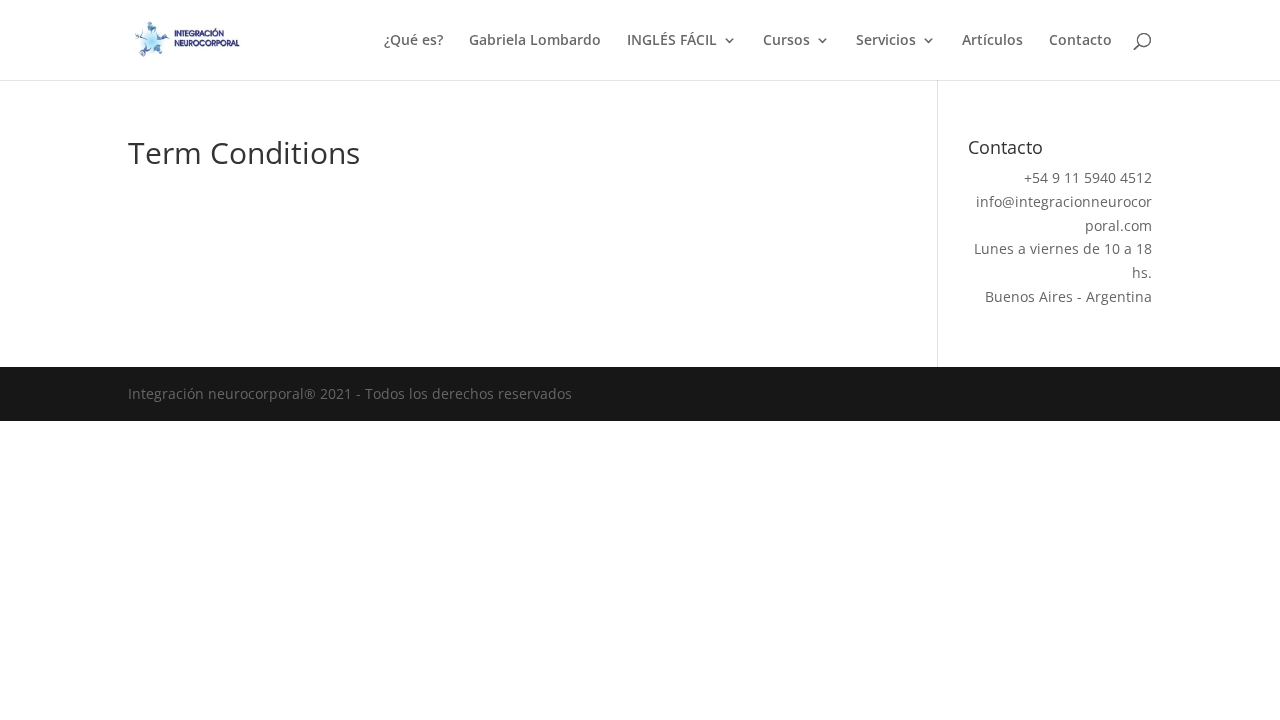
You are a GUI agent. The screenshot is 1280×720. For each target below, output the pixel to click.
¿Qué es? (413, 41)
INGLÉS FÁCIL (672, 41)
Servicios (886, 41)
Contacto (1080, 41)
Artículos (992, 41)
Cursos (786, 41)
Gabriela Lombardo (535, 41)
